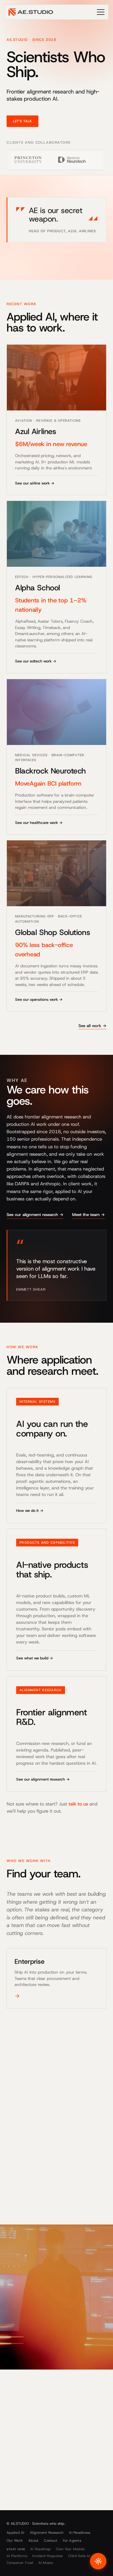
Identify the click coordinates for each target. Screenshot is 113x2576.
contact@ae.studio (25, 2505)
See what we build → (35, 1658)
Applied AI (15, 2533)
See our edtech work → (36, 661)
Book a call (25, 2466)
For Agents (72, 2540)
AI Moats (46, 2563)
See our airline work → (35, 483)
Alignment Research (47, 2533)
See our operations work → (39, 999)
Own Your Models (70, 2549)
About (33, 2540)
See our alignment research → (35, 1215)
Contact (51, 2540)
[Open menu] (101, 12)
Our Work (15, 2540)
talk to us (78, 1804)
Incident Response (48, 2556)
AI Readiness (80, 2533)
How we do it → (30, 1511)
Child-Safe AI (79, 2556)
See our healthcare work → (39, 823)
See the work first (70, 2466)
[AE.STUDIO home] (31, 12)
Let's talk (22, 121)
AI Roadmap (41, 2549)
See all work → (92, 1026)
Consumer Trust (20, 2563)
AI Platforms (17, 2556)
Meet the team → (88, 1215)
